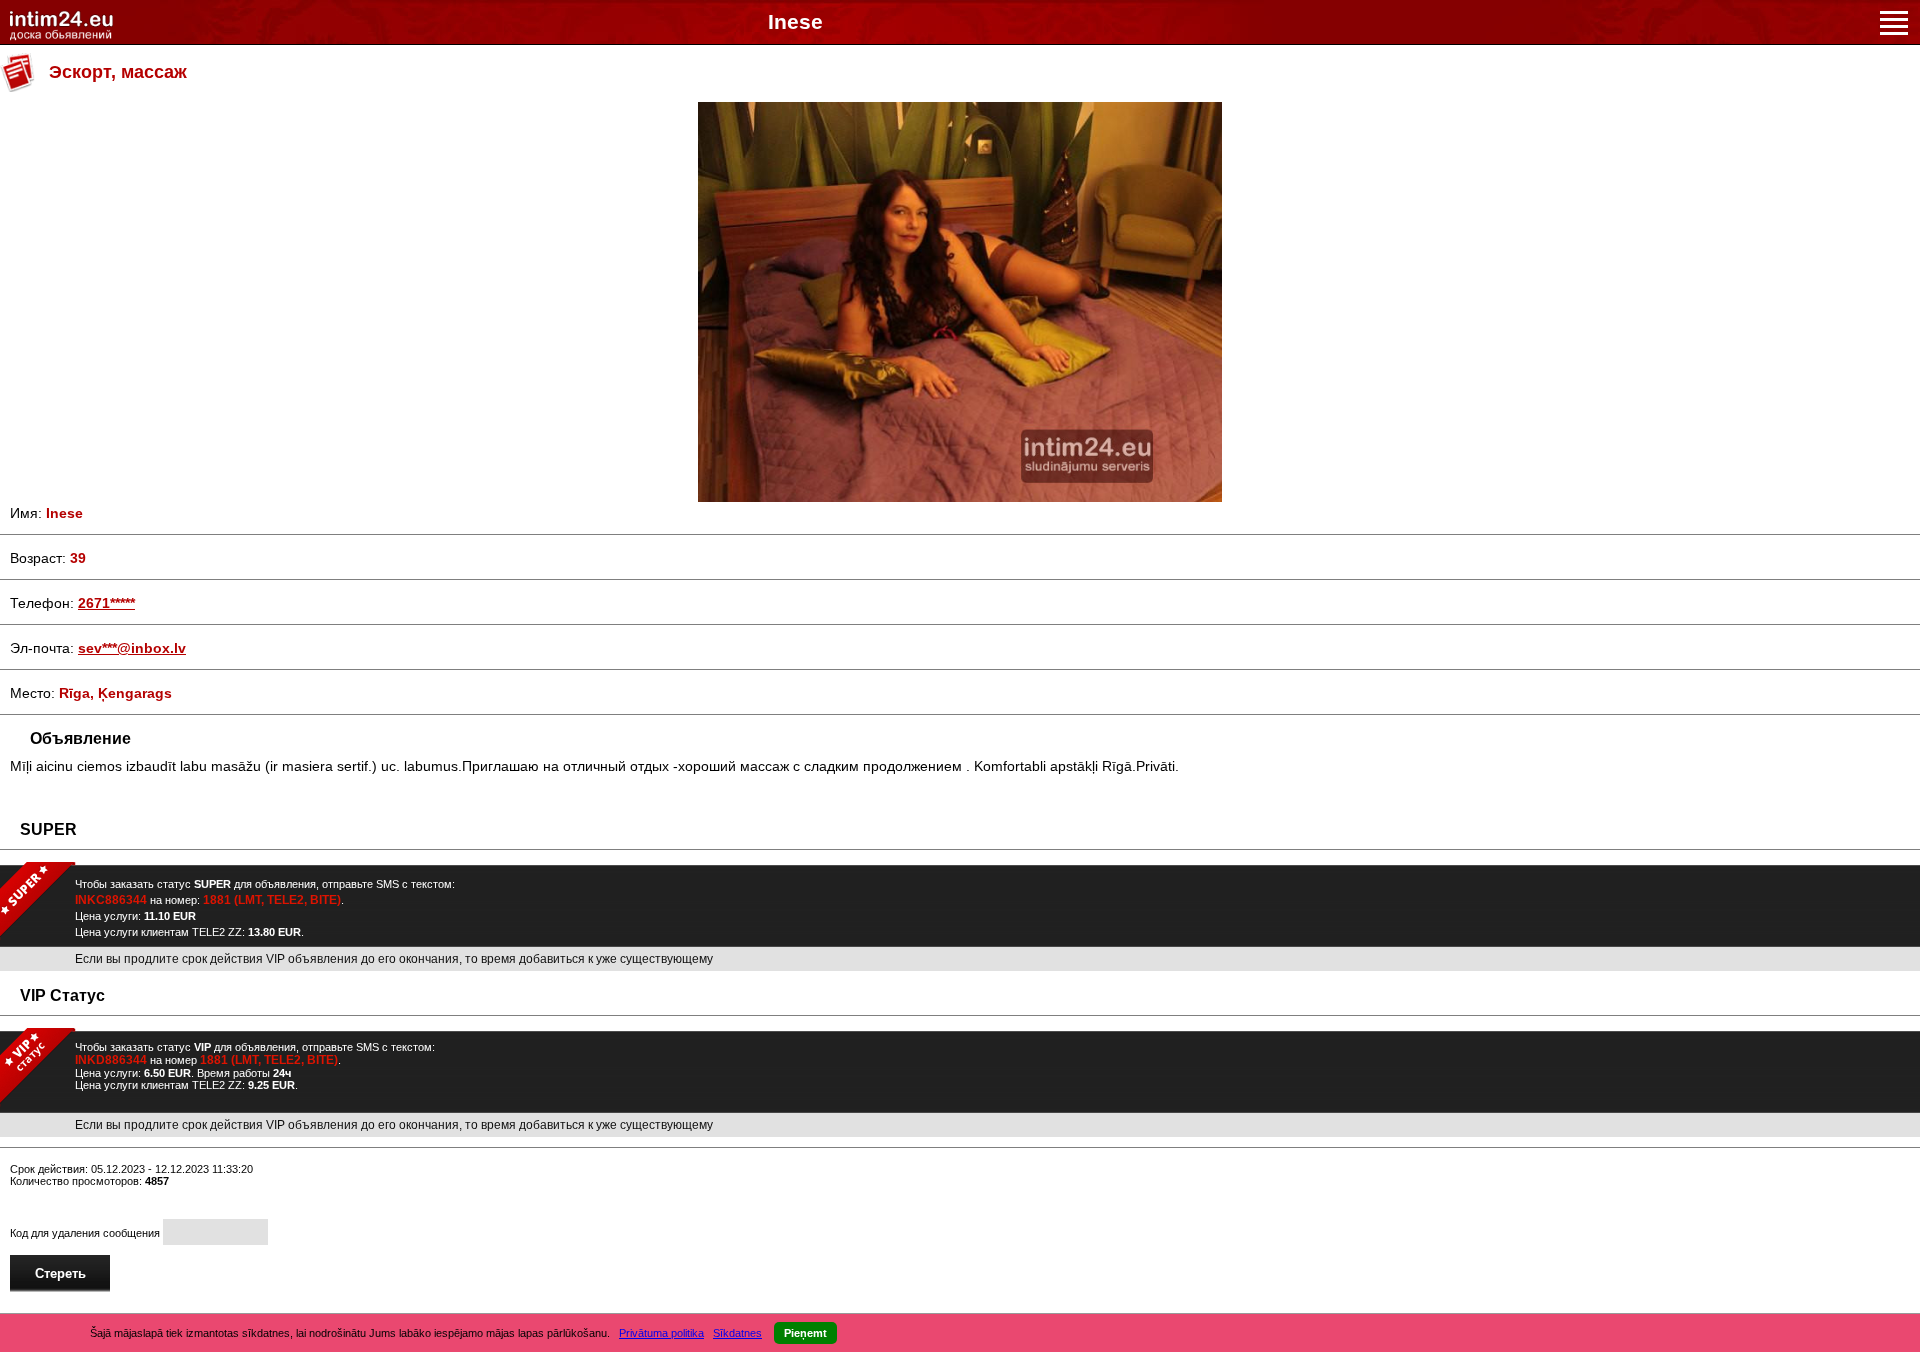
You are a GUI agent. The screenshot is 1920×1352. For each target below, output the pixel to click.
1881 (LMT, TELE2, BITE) (272, 900)
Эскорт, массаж (118, 72)
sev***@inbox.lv (132, 648)
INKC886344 (111, 900)
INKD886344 (111, 1060)
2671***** (106, 603)
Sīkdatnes (737, 1333)
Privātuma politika (661, 1333)
